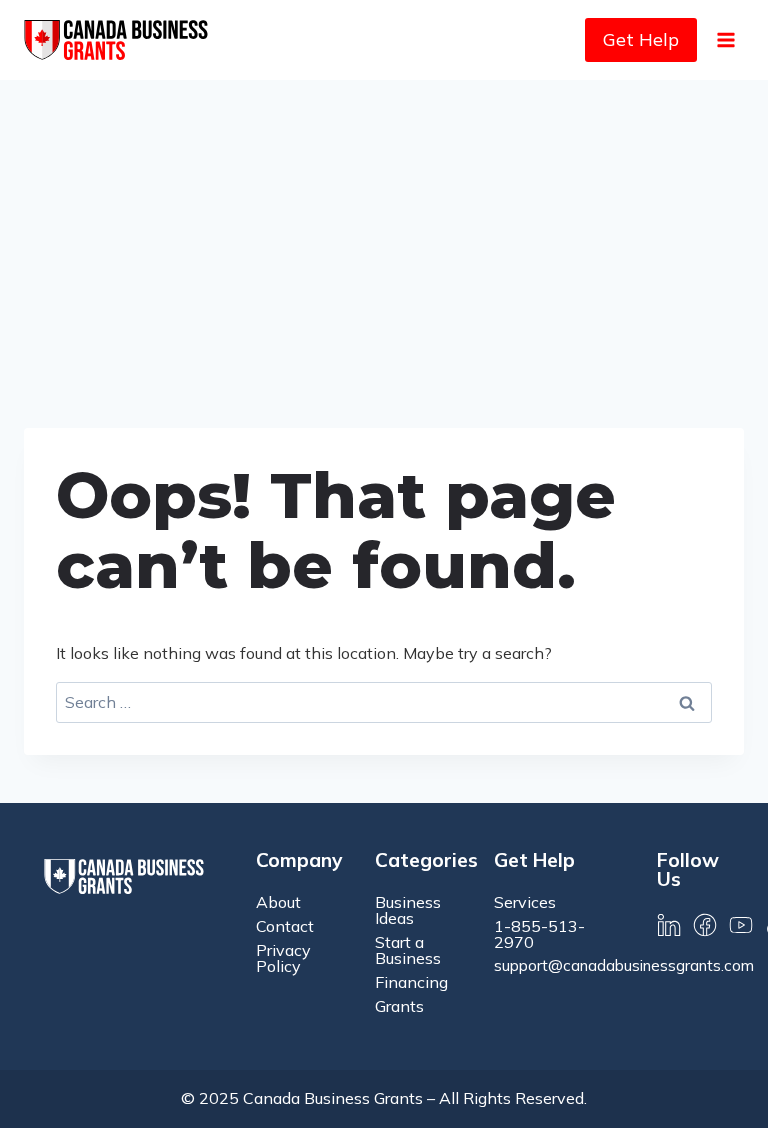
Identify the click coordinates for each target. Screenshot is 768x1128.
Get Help (641, 39)
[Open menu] (725, 39)
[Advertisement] (384, 230)
